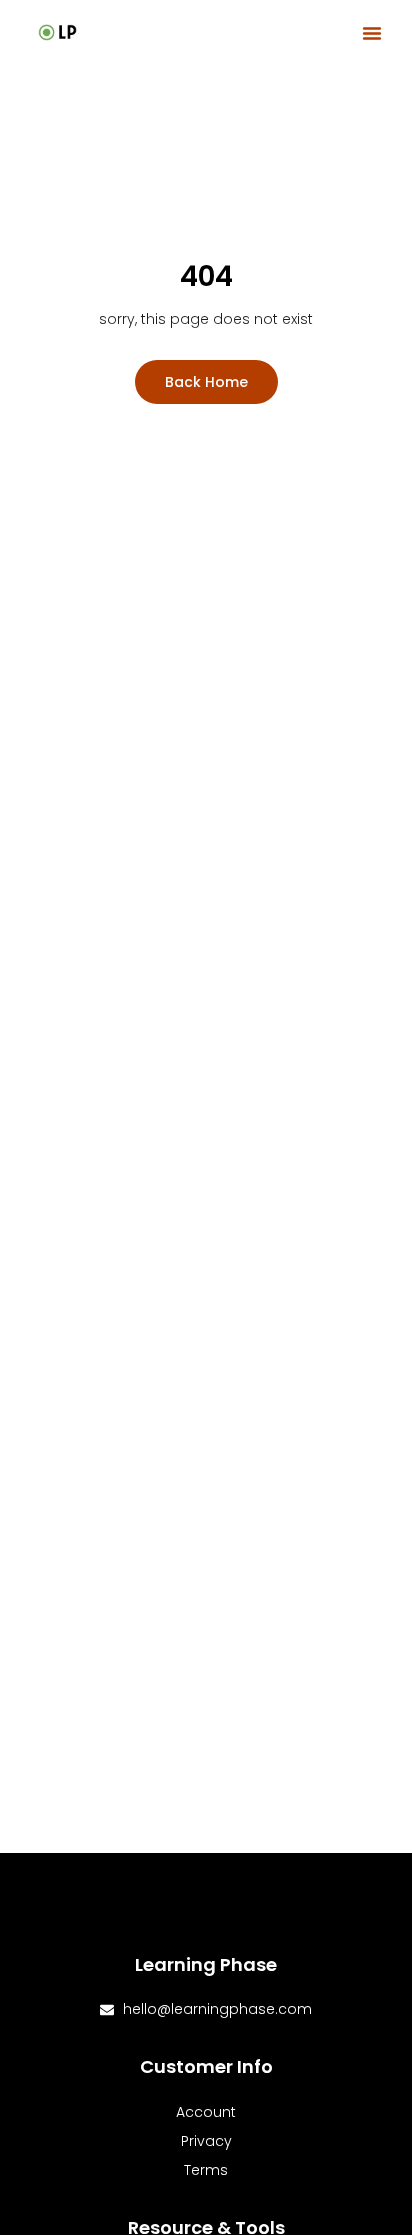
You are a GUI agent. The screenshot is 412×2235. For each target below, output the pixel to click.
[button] (372, 33)
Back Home (206, 382)
